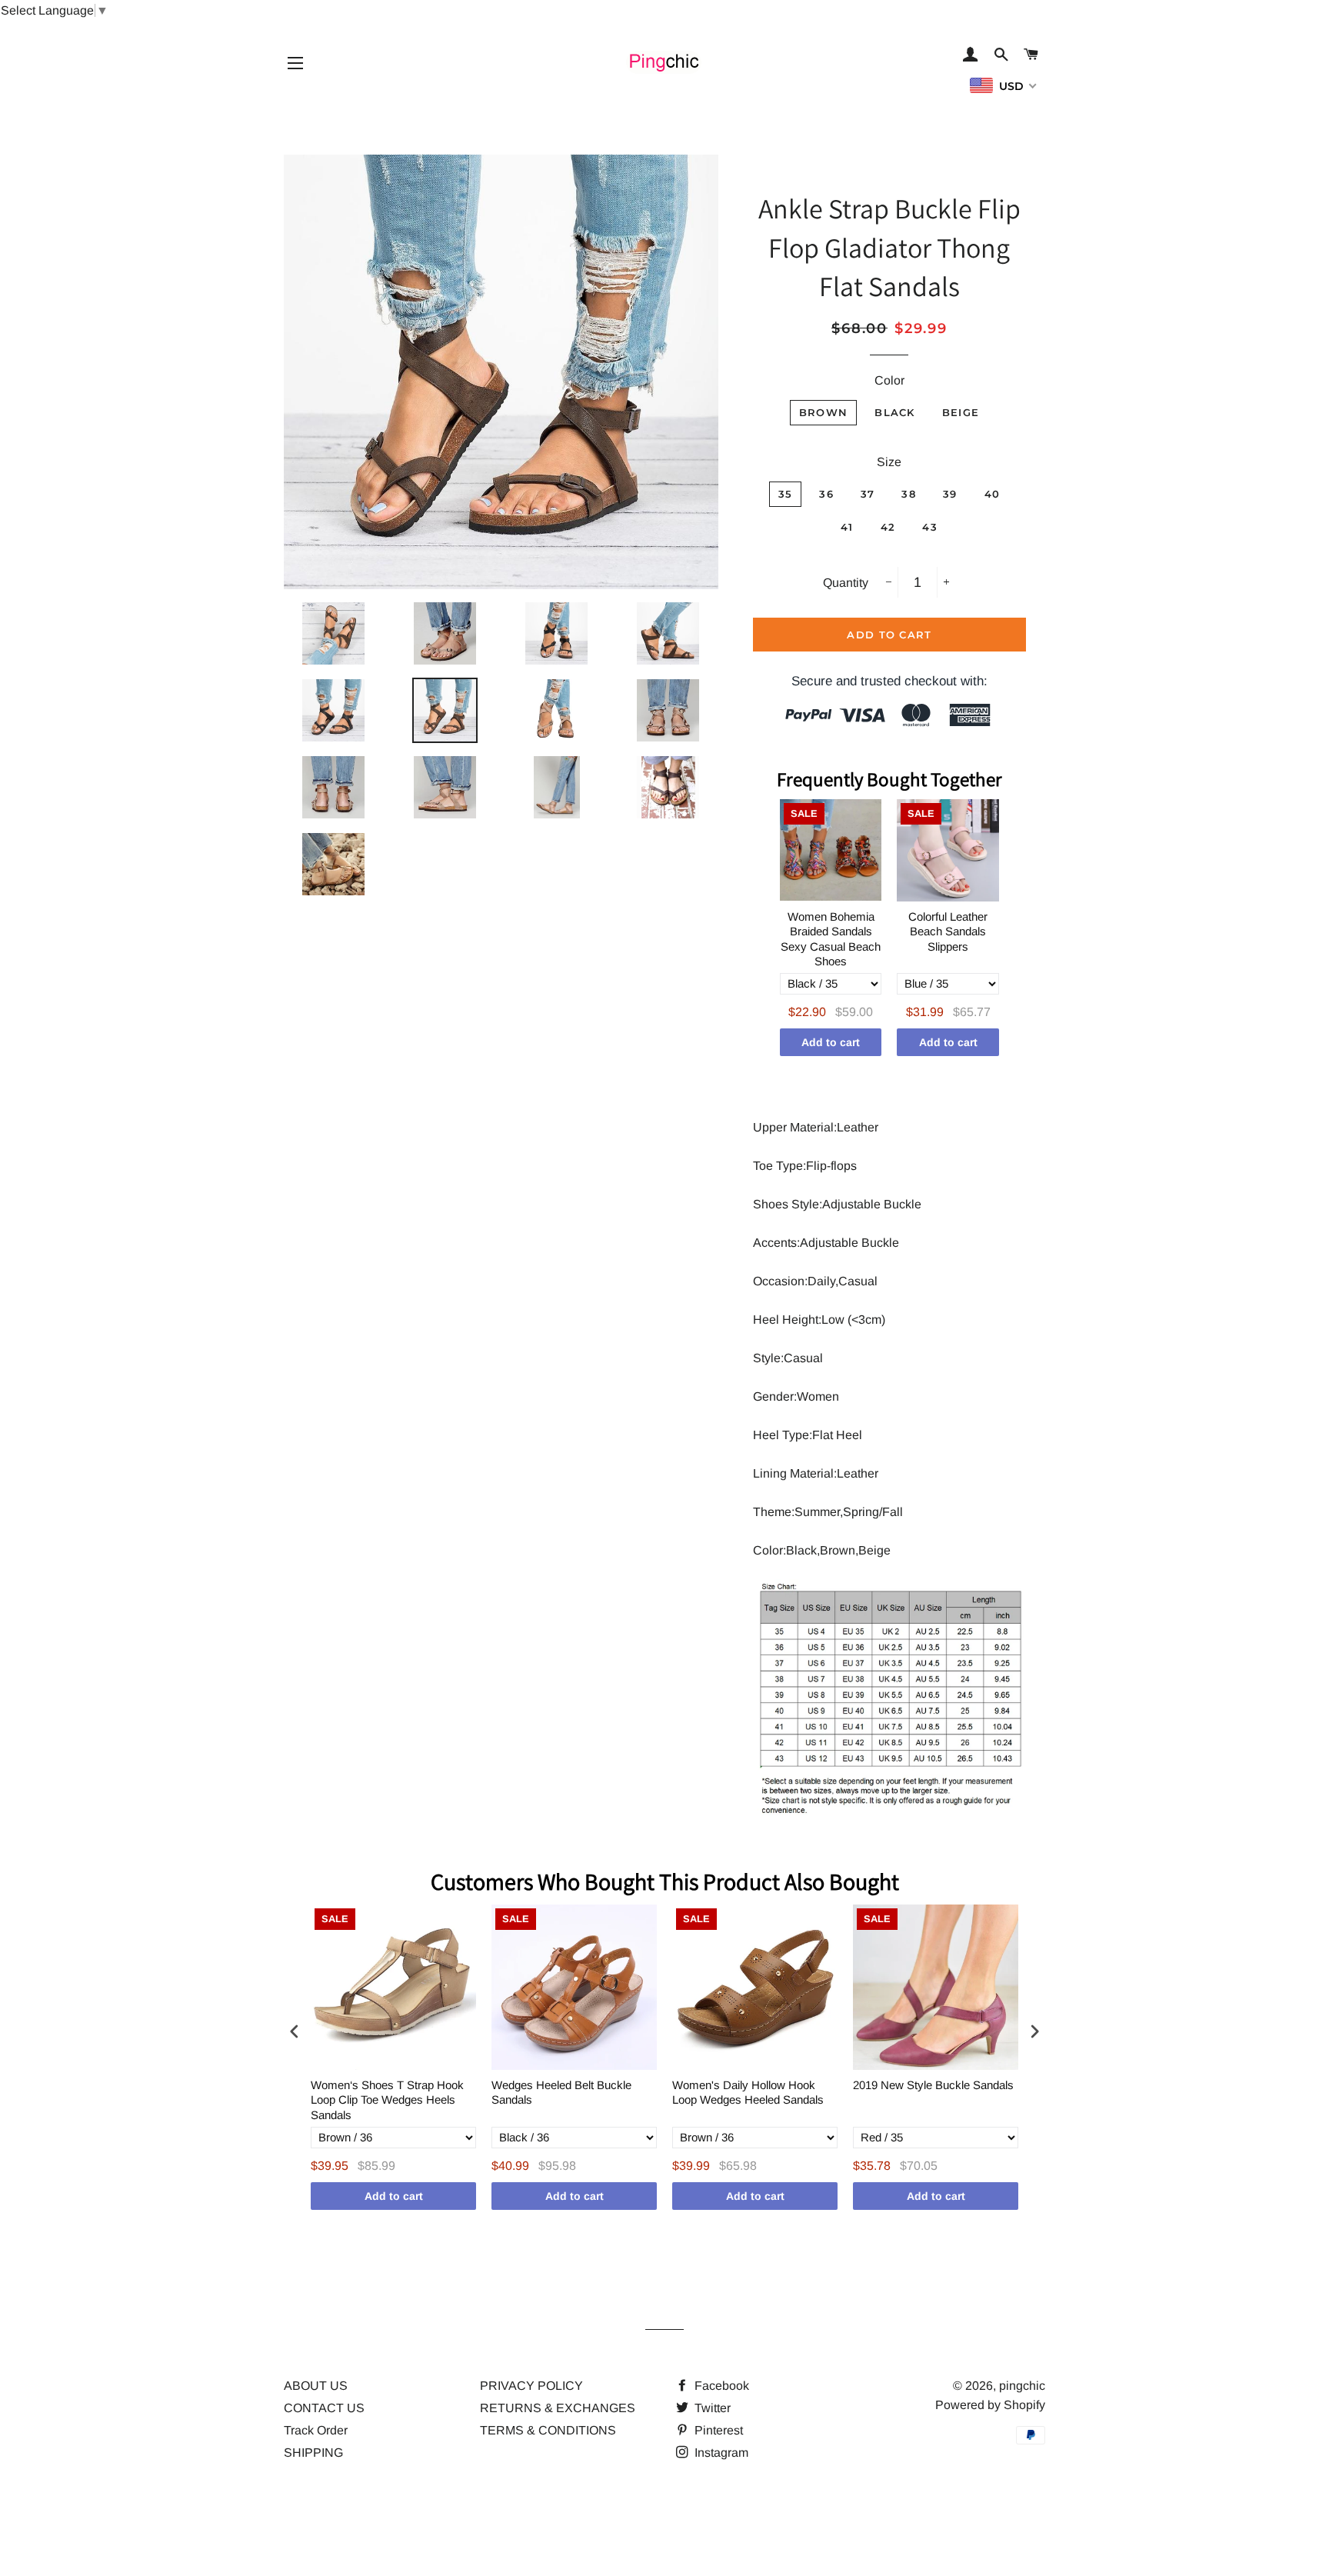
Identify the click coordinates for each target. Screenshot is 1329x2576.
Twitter (711, 2408)
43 (930, 527)
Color (889, 380)
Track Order (316, 2430)
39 (950, 494)
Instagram (720, 2453)
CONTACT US (324, 2408)
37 (868, 494)
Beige (961, 412)
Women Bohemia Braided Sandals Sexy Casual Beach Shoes (831, 939)
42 (888, 527)
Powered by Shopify (990, 2405)
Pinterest (717, 2430)
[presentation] (295, 2031)
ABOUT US (316, 2386)
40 (993, 494)
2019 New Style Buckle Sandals (933, 2085)
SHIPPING (313, 2453)
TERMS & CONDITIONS (548, 2430)
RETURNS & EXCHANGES (558, 2408)
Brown (824, 412)
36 (826, 494)
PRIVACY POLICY (531, 2386)
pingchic (1022, 2386)
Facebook (720, 2386)
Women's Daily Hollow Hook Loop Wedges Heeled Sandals (748, 2093)
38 (909, 494)
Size (889, 462)
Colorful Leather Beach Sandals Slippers (948, 931)
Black (895, 412)
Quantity (846, 583)
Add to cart (831, 1042)
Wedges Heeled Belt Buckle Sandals (561, 2093)
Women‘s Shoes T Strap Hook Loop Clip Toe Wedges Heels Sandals (387, 2100)
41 (847, 527)
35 (786, 494)
